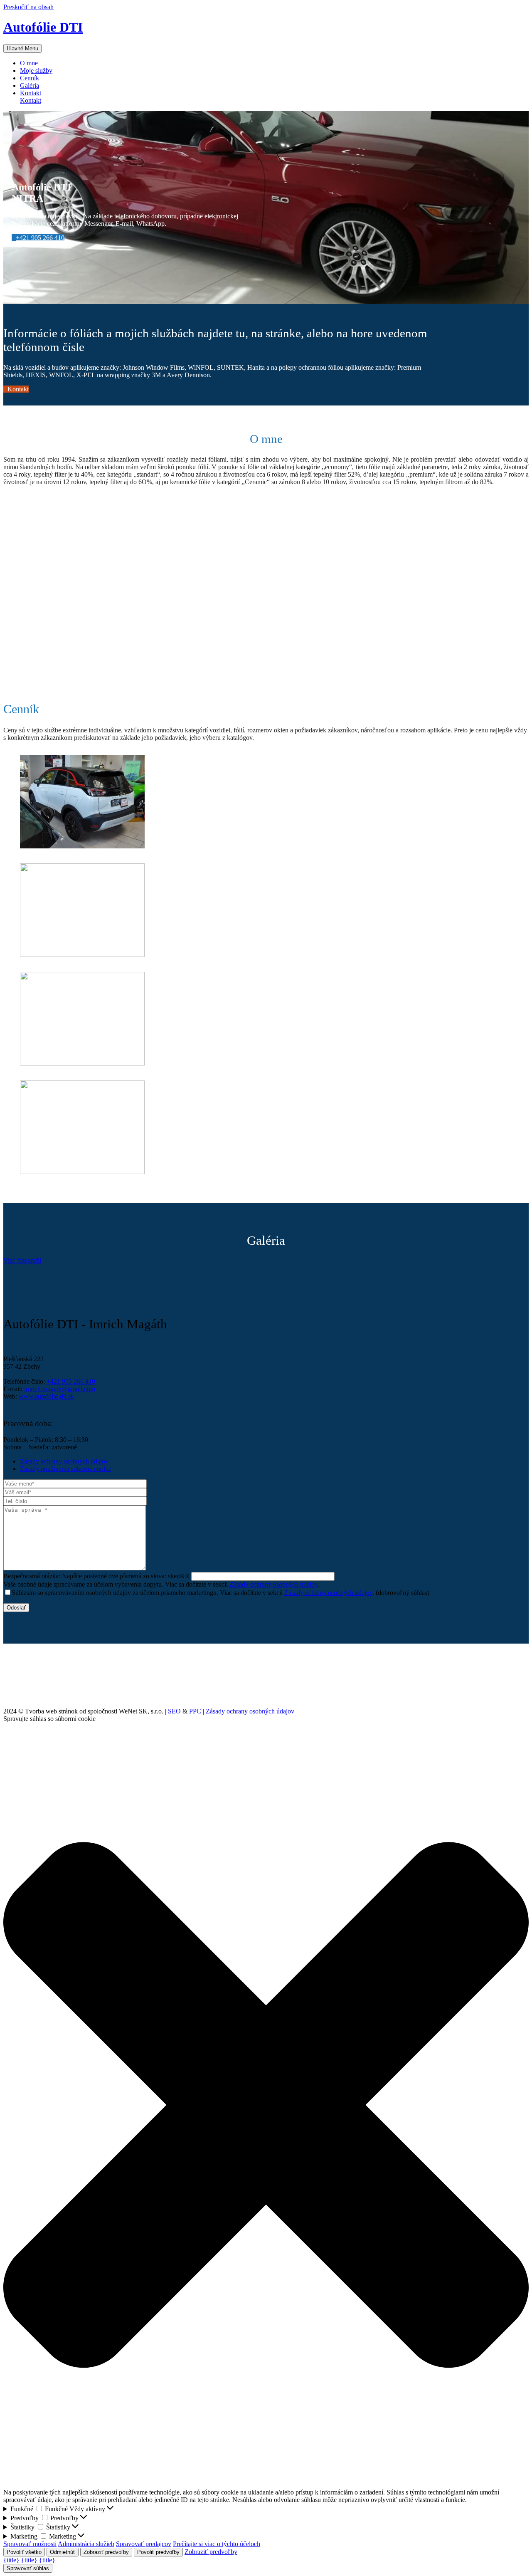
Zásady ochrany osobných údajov (273, 1584)
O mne (29, 63)
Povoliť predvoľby (158, 2552)
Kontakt (31, 100)
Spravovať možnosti (30, 2544)
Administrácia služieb (86, 2544)
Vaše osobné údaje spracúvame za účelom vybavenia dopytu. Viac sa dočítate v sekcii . (161, 1584)
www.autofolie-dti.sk (46, 1396)
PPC (195, 1711)
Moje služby (36, 70)
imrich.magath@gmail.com (60, 1389)
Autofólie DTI (43, 27)
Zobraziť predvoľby (106, 2552)
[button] (38, 238)
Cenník (30, 78)
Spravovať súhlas (28, 2568)
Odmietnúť (63, 2552)
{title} (11, 2560)
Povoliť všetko (24, 2552)
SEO (174, 1711)
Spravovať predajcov (144, 2544)
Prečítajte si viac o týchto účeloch (217, 2544)
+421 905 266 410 (71, 1381)
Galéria (30, 85)
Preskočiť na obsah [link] (28, 7)
